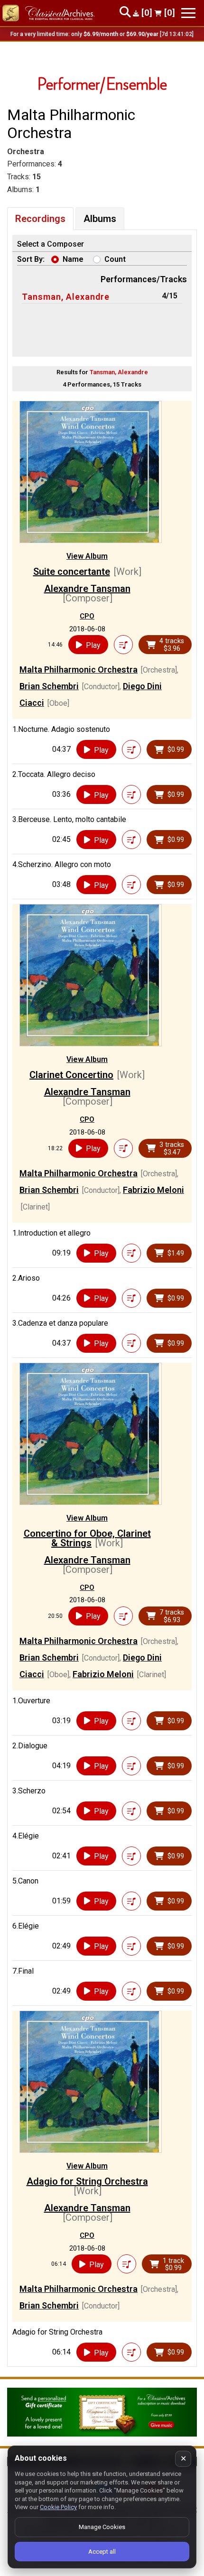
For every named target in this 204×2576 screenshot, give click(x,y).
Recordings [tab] (40, 219)
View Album (87, 556)
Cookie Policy (58, 2507)
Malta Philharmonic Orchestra (79, 669)
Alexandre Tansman (87, 589)
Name (73, 259)
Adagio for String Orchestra (87, 2181)
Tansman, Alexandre (66, 297)
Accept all (102, 2552)
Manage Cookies (102, 2527)
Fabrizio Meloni (153, 1190)
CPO (87, 616)
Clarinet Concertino (71, 1075)
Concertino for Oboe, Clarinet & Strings (87, 1538)
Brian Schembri (49, 686)
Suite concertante (72, 572)
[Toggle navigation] (188, 13)
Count (115, 259)
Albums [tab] (100, 219)
